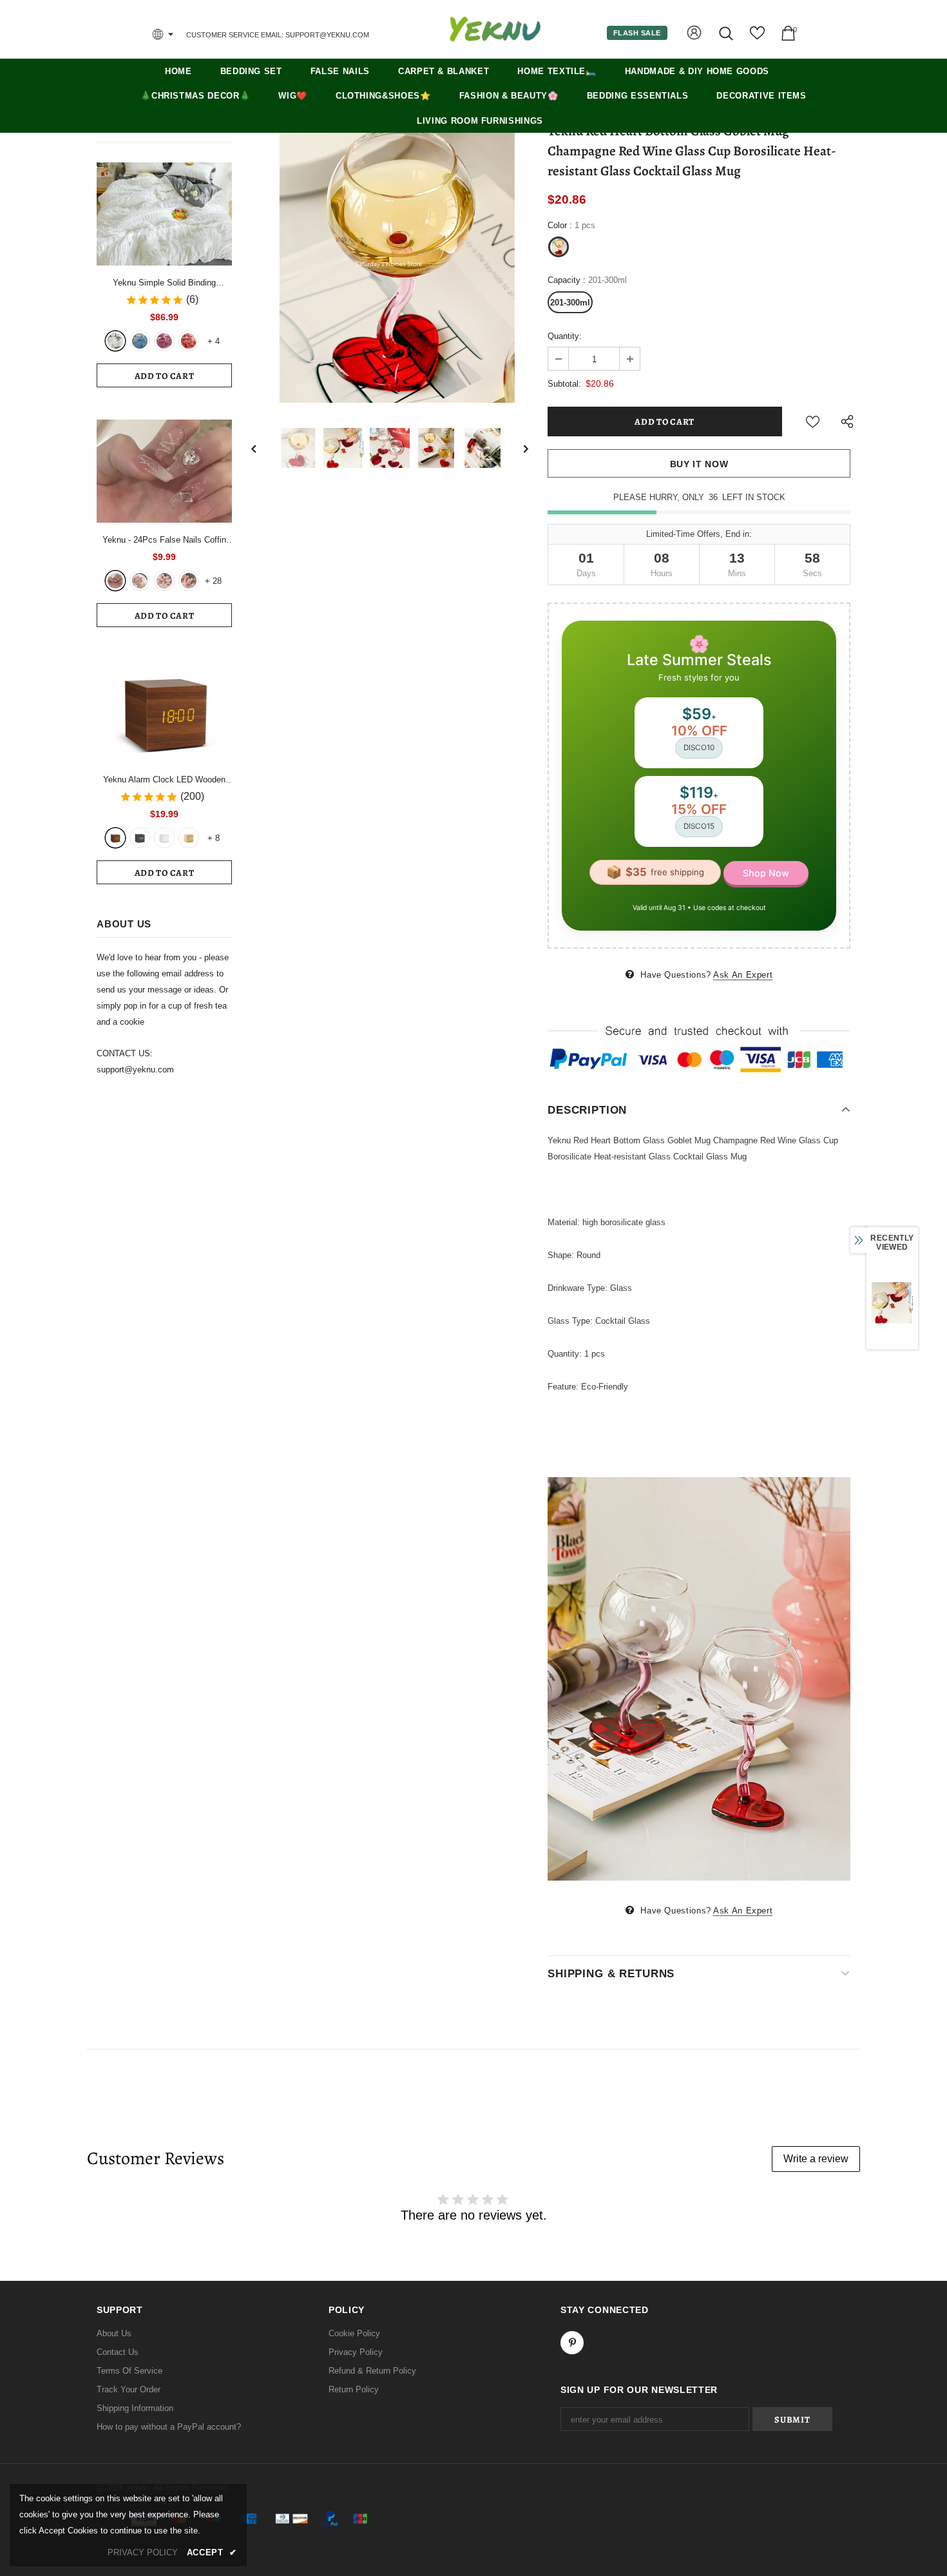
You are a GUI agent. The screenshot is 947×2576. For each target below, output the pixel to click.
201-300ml (570, 303)
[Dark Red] (164, 341)
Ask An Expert (743, 975)
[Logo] (495, 29)
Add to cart (165, 376)
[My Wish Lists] (757, 38)
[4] (189, 581)
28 (213, 581)
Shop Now (766, 873)
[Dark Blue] (140, 341)
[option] (390, 264)
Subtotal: (564, 384)
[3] (164, 581)
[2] (140, 581)
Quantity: (565, 336)
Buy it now (699, 464)
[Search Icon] (727, 33)
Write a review (816, 2159)
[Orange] (189, 341)
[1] (115, 581)
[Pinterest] (572, 2343)
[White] (115, 341)
